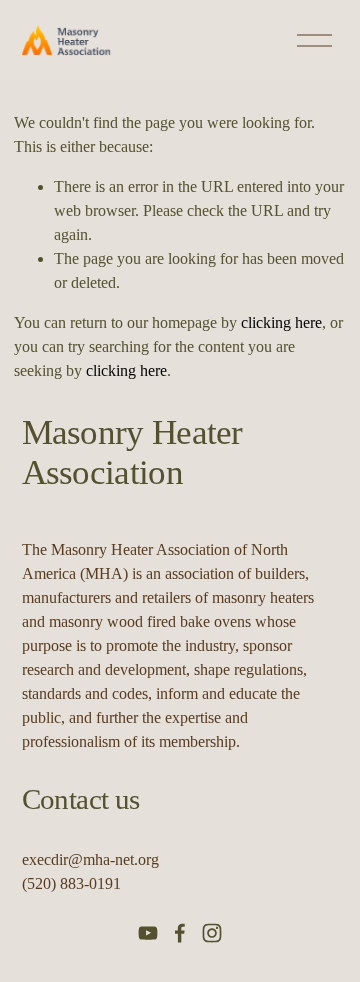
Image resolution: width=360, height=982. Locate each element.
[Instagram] (212, 933)
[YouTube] (148, 933)
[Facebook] (180, 933)
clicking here (281, 322)
